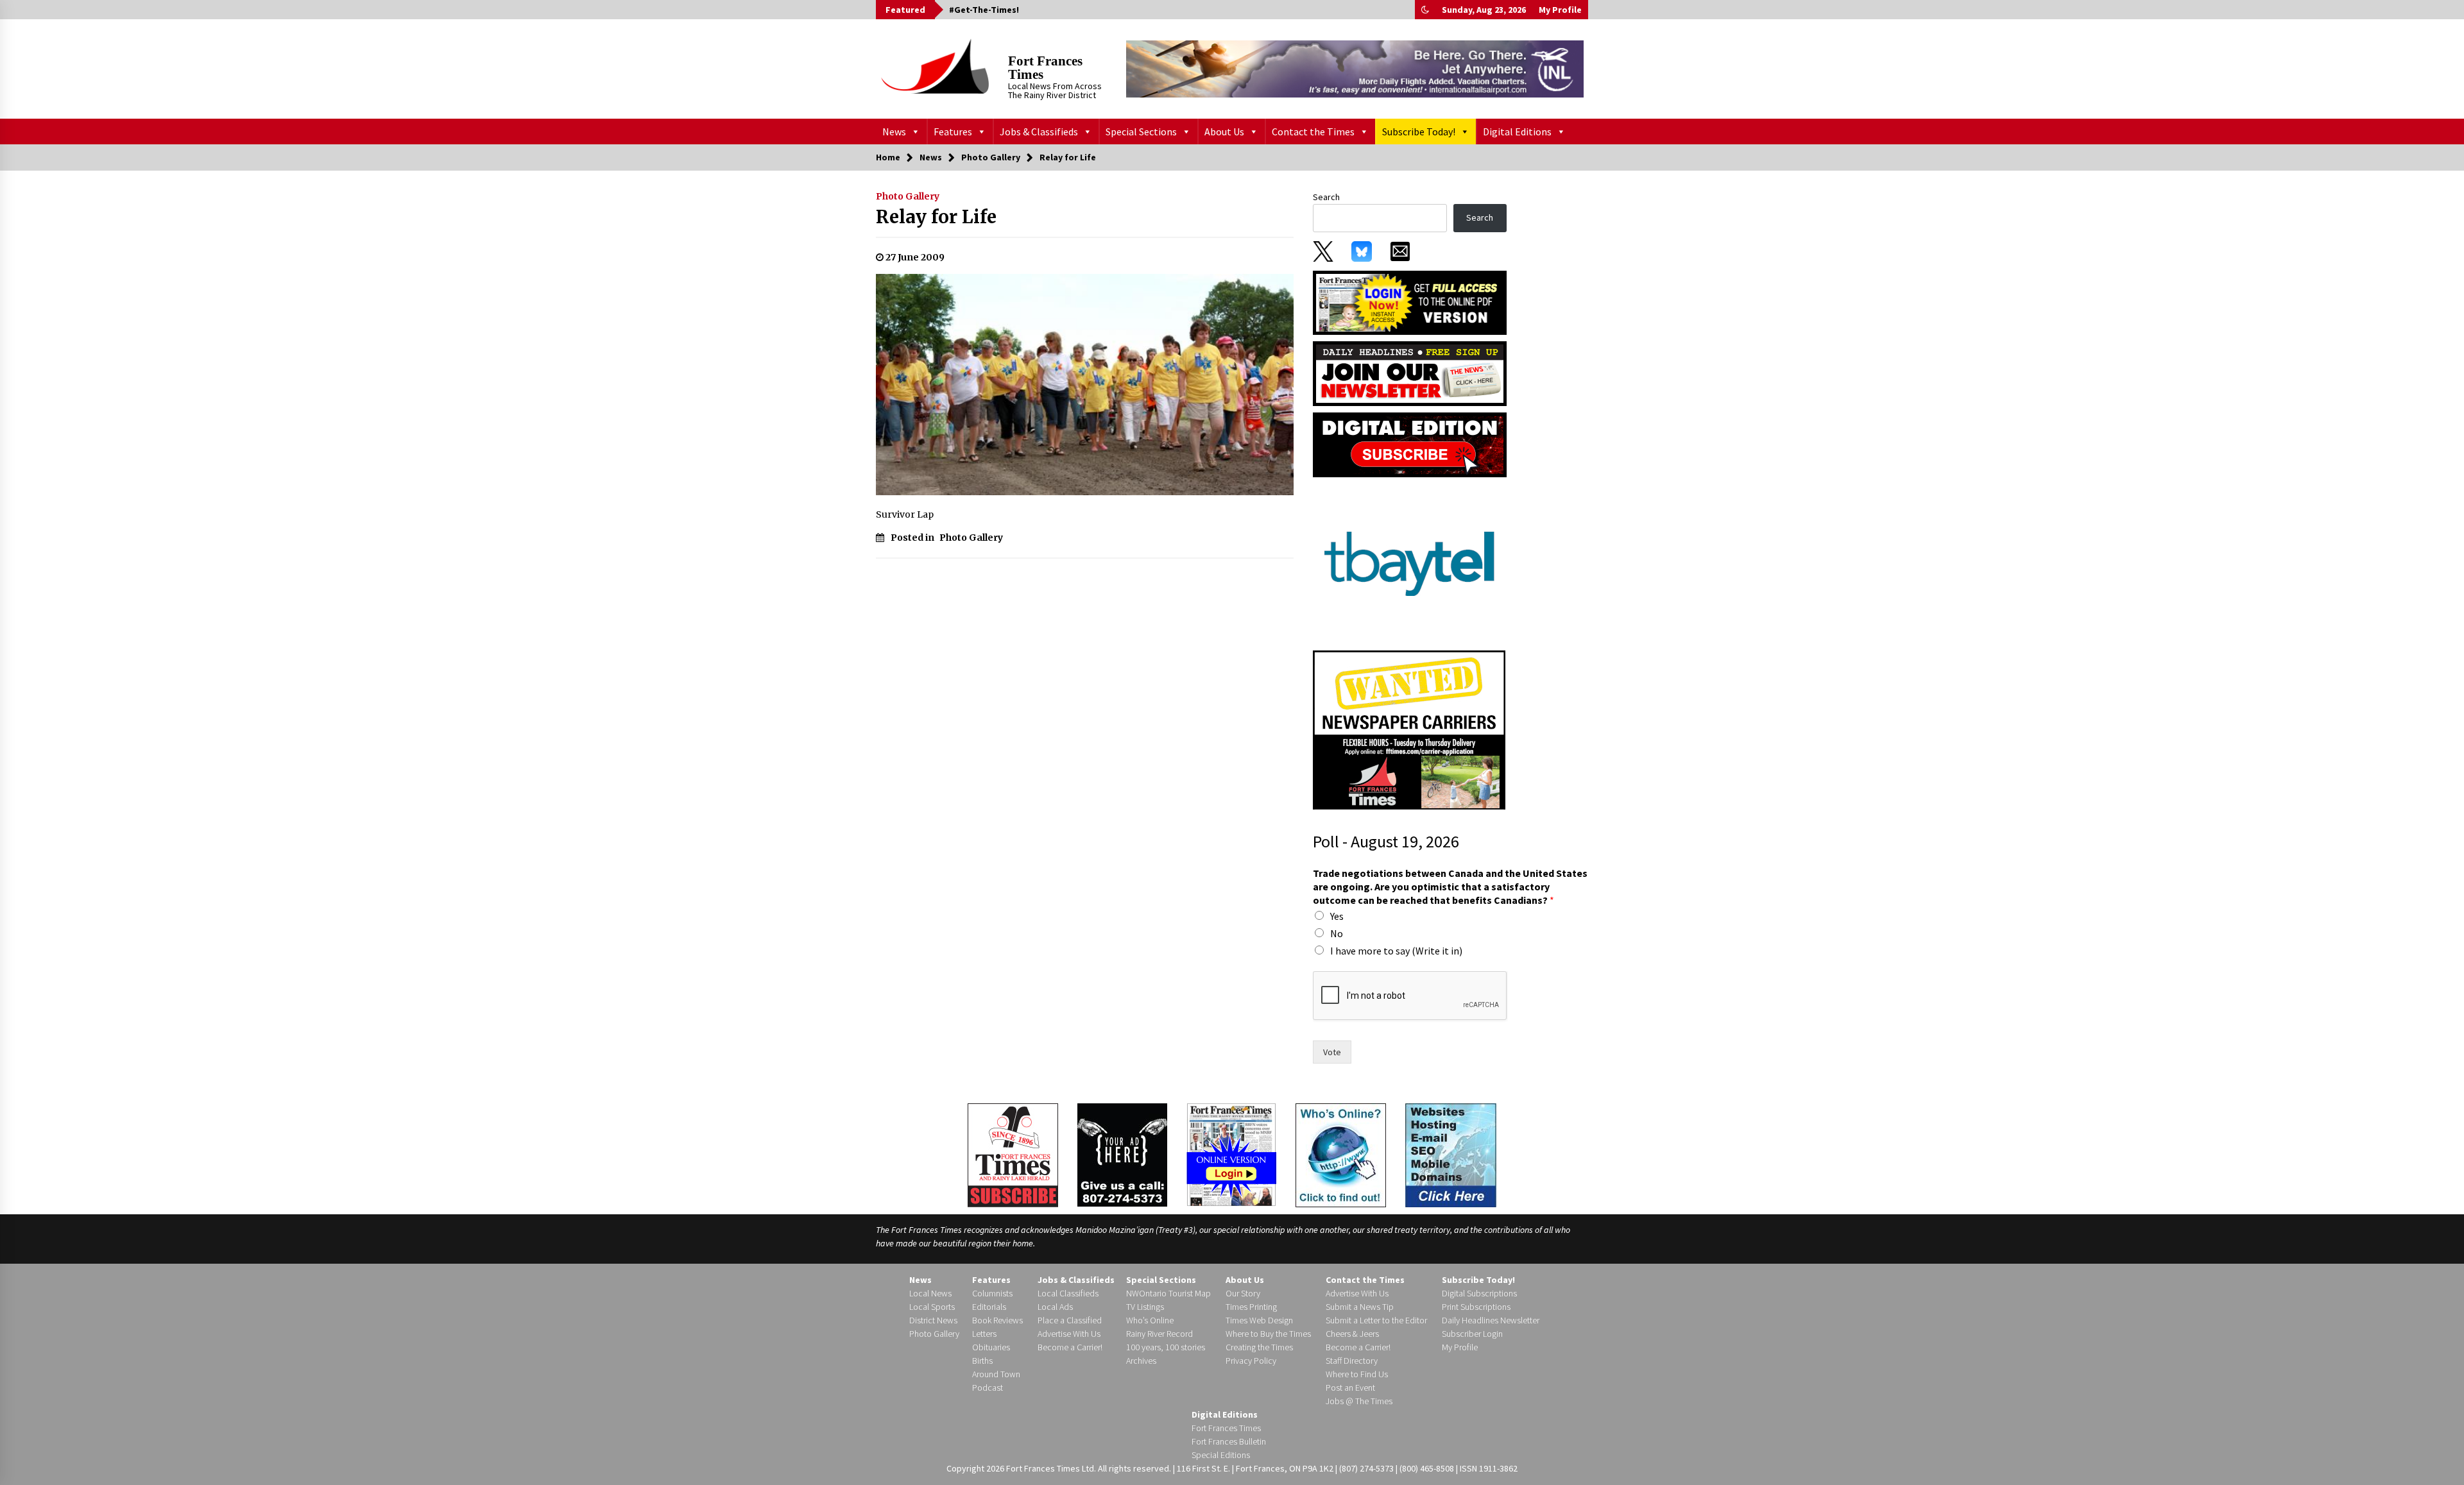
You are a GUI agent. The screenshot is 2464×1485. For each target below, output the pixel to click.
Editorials (989, 1307)
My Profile (1560, 10)
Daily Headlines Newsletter (1491, 1320)
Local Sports (932, 1307)
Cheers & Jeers (1352, 1334)
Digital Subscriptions (1479, 1293)
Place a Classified (1070, 1320)
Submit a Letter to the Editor (1376, 1320)
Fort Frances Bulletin (1229, 1441)
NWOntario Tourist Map (1168, 1293)
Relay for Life (936, 217)
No (1337, 933)
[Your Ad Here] (1122, 1155)
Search (1326, 197)
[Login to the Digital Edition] (1231, 1153)
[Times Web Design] (1451, 1154)
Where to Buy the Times (1268, 1334)
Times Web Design (1259, 1320)
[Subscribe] (1013, 1155)
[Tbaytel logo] (1409, 563)
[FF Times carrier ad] (1409, 729)
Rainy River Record (1159, 1334)
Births (982, 1361)
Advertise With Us (1069, 1334)
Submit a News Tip (1360, 1307)
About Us (1224, 132)
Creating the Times (1259, 1347)
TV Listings (1145, 1307)
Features (953, 132)
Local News (930, 1293)
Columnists (992, 1293)
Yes (1337, 916)
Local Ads (1055, 1307)
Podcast (988, 1387)
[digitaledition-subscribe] (1410, 444)
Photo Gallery (908, 196)
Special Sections (1141, 132)
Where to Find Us (1357, 1374)
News (894, 132)
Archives (1141, 1361)
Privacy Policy (1251, 1361)
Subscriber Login (1472, 1334)
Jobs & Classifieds (1039, 132)
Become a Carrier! (1070, 1347)
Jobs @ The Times (1359, 1401)
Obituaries (991, 1347)
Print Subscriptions (1476, 1307)
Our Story (1243, 1293)
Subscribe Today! (1419, 132)
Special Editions (1221, 1455)
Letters (984, 1334)
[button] (1425, 10)
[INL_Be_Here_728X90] (1355, 69)
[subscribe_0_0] (1410, 301)
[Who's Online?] (1341, 1154)
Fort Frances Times (1045, 68)
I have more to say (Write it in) (1396, 951)
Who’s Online (1150, 1320)
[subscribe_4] (1410, 373)
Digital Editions (1517, 132)
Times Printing (1251, 1307)
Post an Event (1350, 1387)
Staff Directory (1352, 1361)
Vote (1332, 1052)
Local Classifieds (1068, 1293)
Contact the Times (1313, 132)
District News (933, 1320)
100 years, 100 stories (1166, 1347)
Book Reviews (997, 1320)
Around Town (996, 1374)
